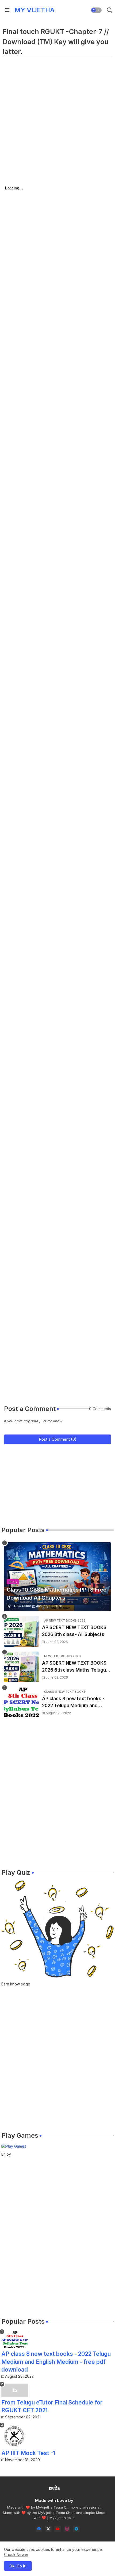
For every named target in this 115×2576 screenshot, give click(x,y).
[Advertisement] (57, 126)
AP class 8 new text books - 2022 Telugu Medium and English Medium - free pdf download (73, 1702)
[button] (96, 10)
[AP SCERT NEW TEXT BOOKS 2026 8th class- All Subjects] (21, 1631)
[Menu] (7, 10)
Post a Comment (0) (58, 1439)
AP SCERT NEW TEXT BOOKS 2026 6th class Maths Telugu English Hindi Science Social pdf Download (74, 1667)
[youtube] (58, 2529)
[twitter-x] (48, 2529)
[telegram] (76, 2529)
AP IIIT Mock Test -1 (28, 2453)
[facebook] (39, 2529)
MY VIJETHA (34, 10)
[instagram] (67, 2529)
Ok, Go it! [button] (18, 2566)
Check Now (14, 2554)
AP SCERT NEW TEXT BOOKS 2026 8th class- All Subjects (74, 1631)
